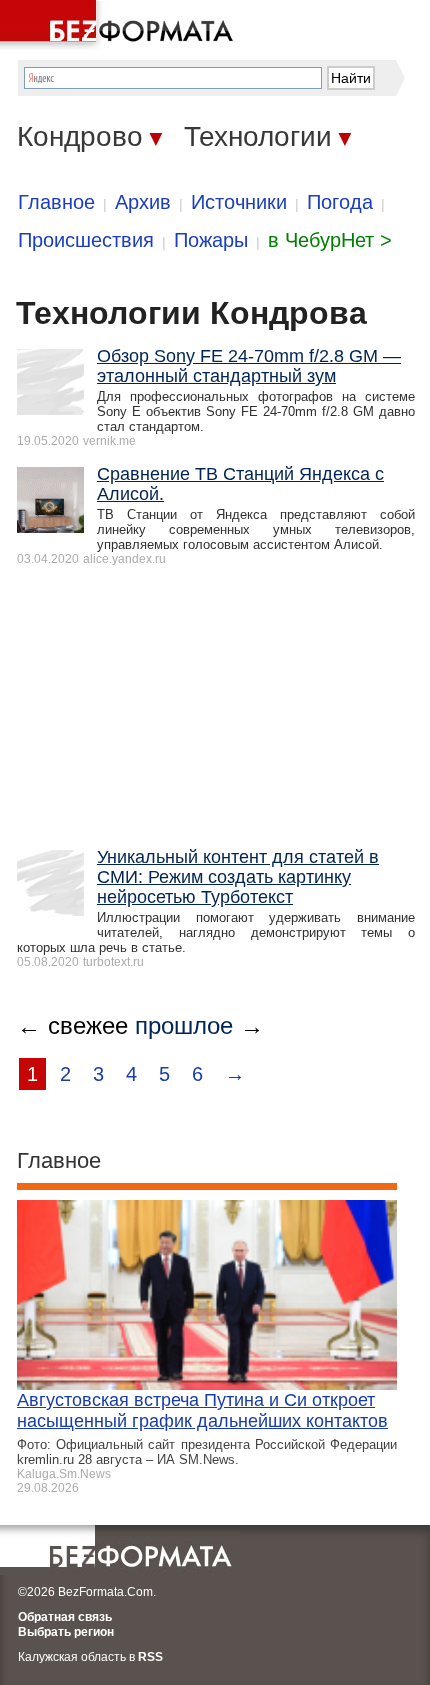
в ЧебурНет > (330, 240)
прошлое (184, 1025)
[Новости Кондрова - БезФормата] (120, 25)
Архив (143, 202)
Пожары (211, 240)
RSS (150, 1657)
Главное (56, 202)
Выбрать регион (66, 1632)
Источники (239, 202)
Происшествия (86, 240)
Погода (340, 202)
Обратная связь (65, 1617)
